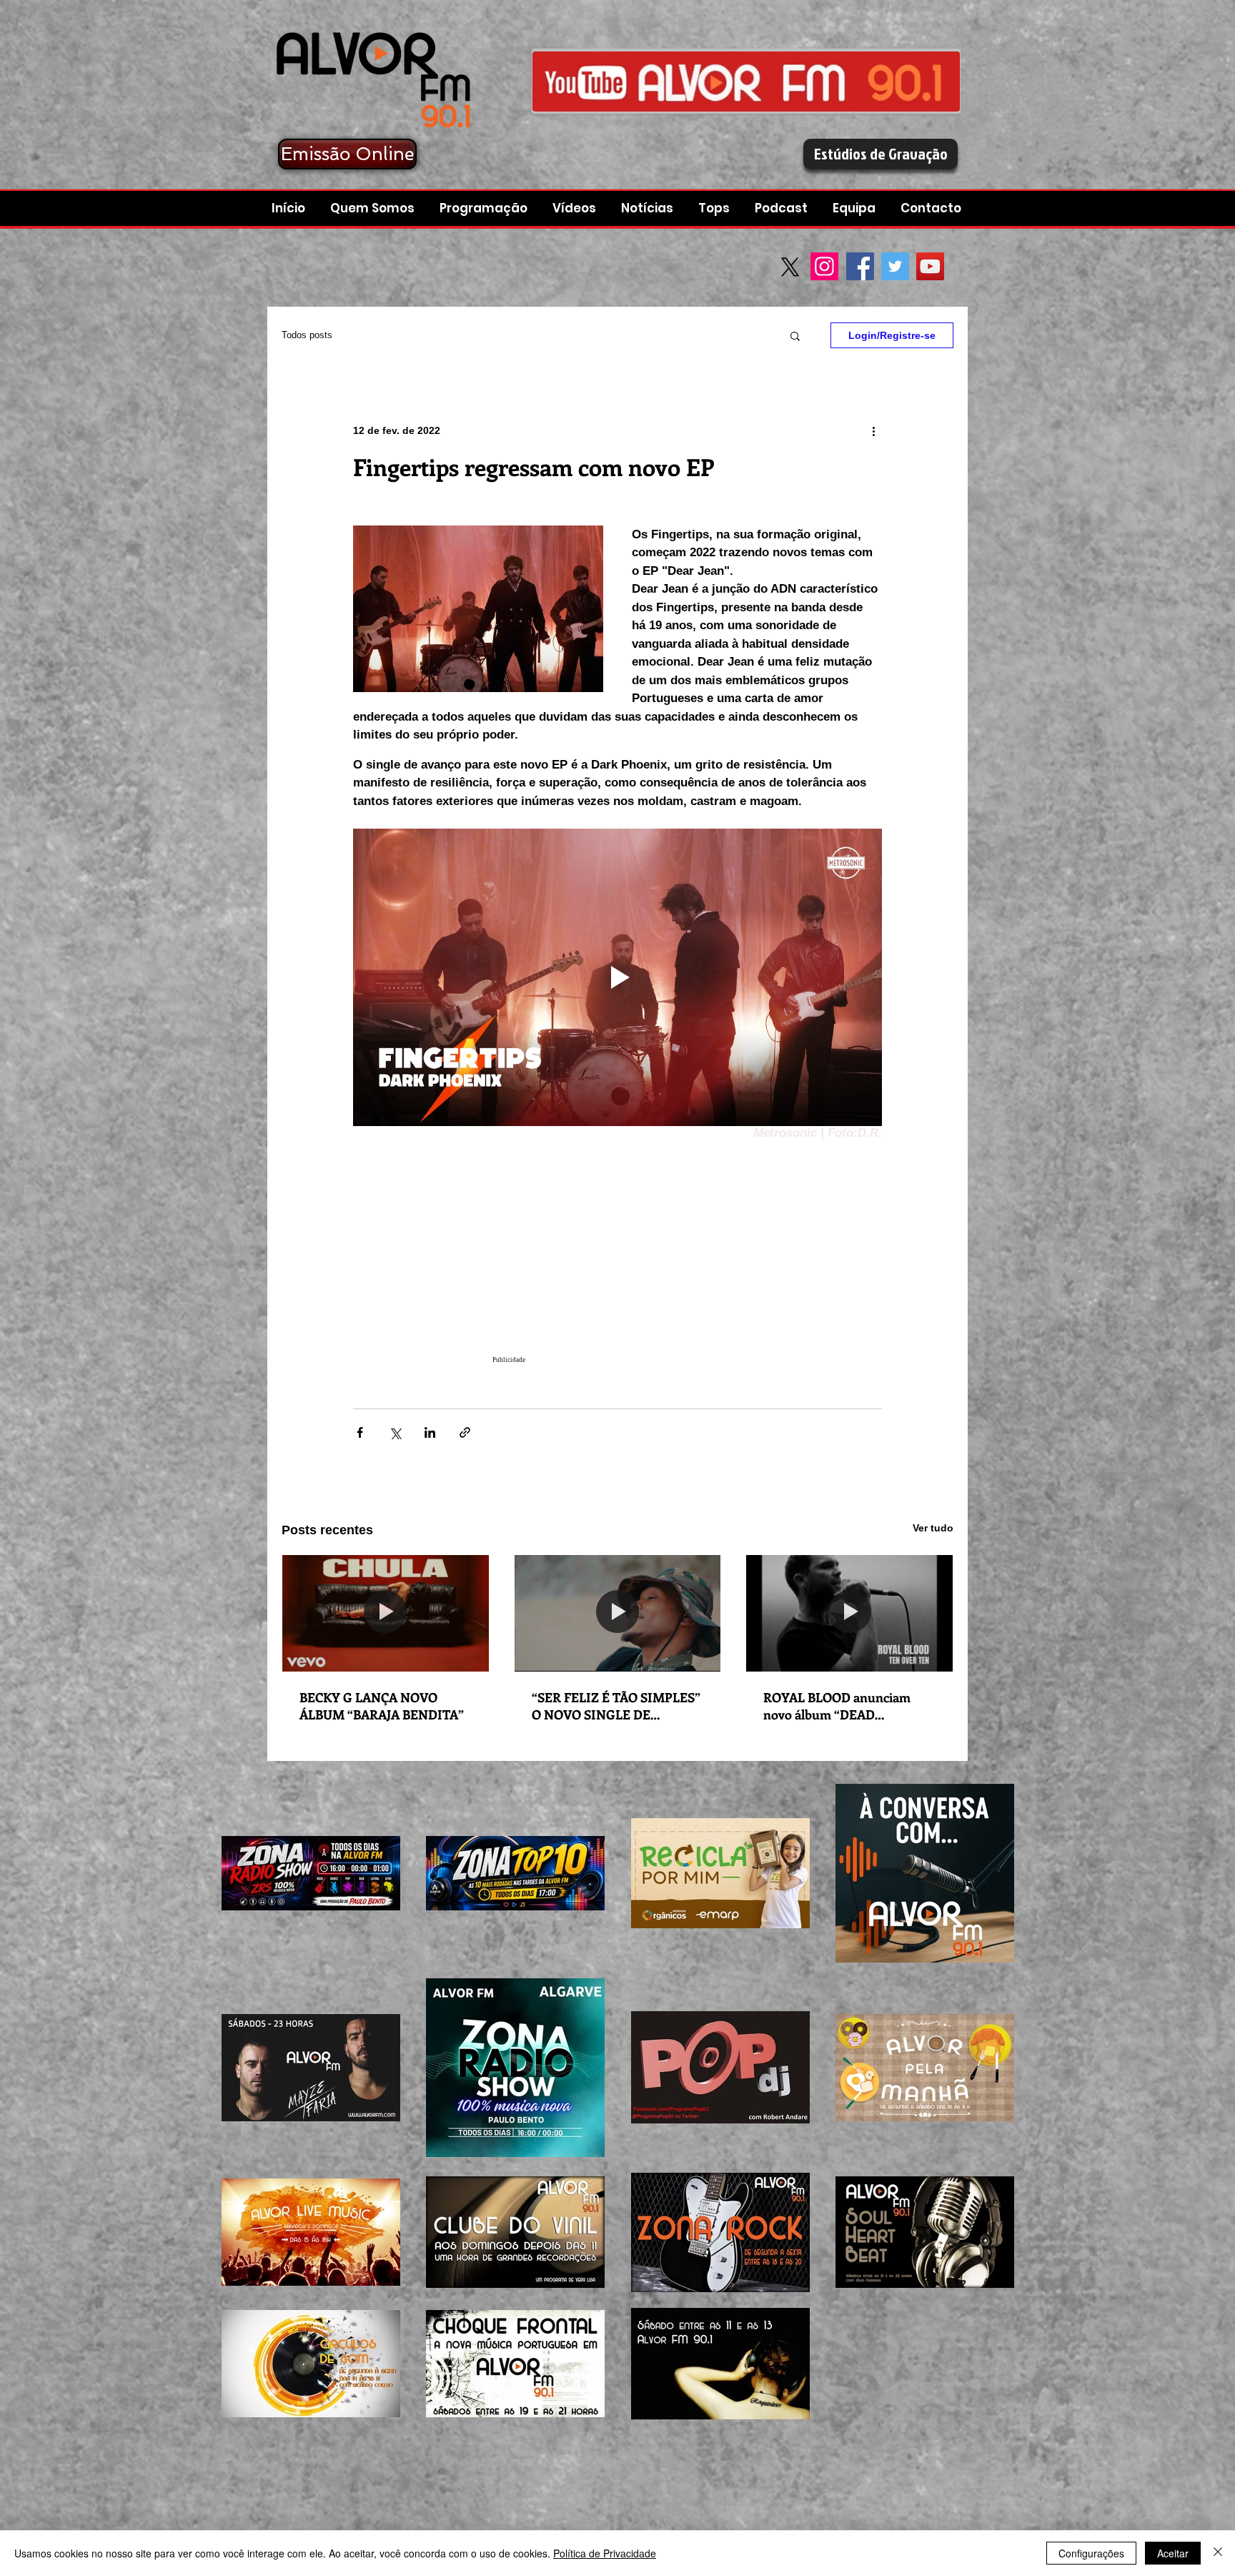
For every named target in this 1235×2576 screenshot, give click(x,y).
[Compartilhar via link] (465, 1432)
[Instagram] (824, 266)
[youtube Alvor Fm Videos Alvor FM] (746, 81)
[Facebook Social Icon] (860, 266)
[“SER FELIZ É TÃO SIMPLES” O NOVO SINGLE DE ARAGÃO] (618, 1613)
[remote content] (617, 1258)
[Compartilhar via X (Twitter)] (395, 1432)
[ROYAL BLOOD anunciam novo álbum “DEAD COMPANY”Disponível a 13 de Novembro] (849, 1613)
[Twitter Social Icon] (895, 266)
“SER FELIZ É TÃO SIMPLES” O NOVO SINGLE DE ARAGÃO (616, 1706)
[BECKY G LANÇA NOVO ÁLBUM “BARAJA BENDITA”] (386, 1613)
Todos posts (307, 335)
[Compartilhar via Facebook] (360, 1432)
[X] (790, 267)
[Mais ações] (873, 430)
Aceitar (1173, 2553)
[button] (783, 208)
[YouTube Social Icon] (930, 266)
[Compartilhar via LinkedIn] (430, 1432)
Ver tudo (933, 1528)
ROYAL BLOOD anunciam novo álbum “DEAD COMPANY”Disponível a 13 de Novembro (848, 1706)
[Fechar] (1218, 2553)
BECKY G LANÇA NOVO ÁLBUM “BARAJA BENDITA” (382, 1706)
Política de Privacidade (605, 2553)
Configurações (1091, 2553)
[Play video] (617, 977)
